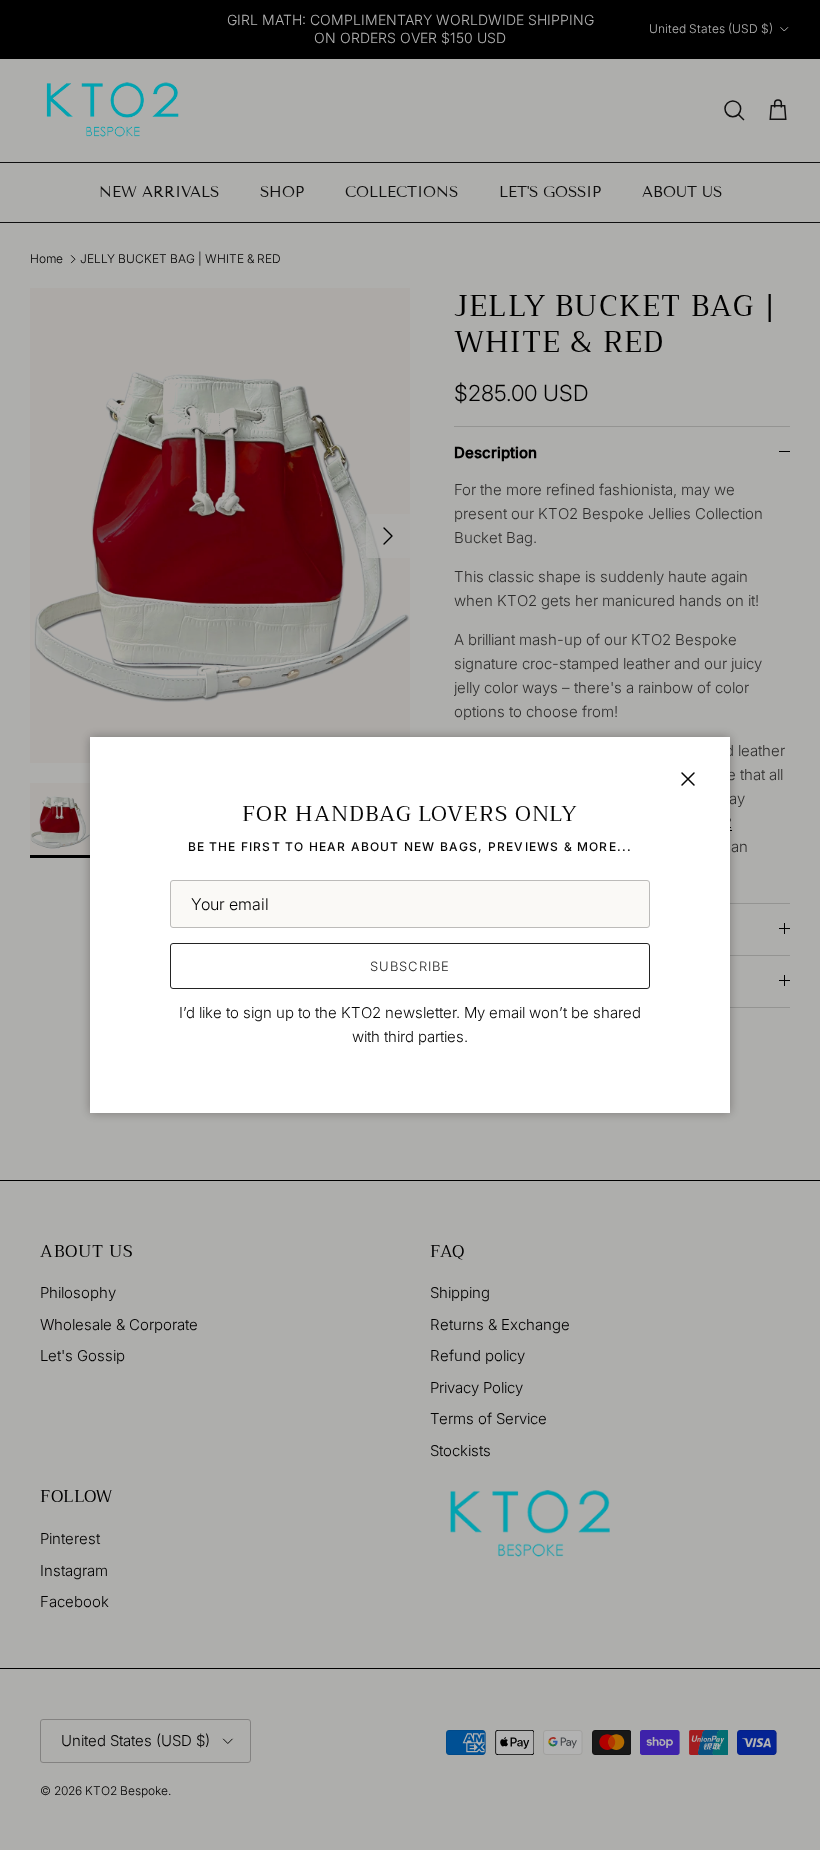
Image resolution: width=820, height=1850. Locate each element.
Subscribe (409, 966)
